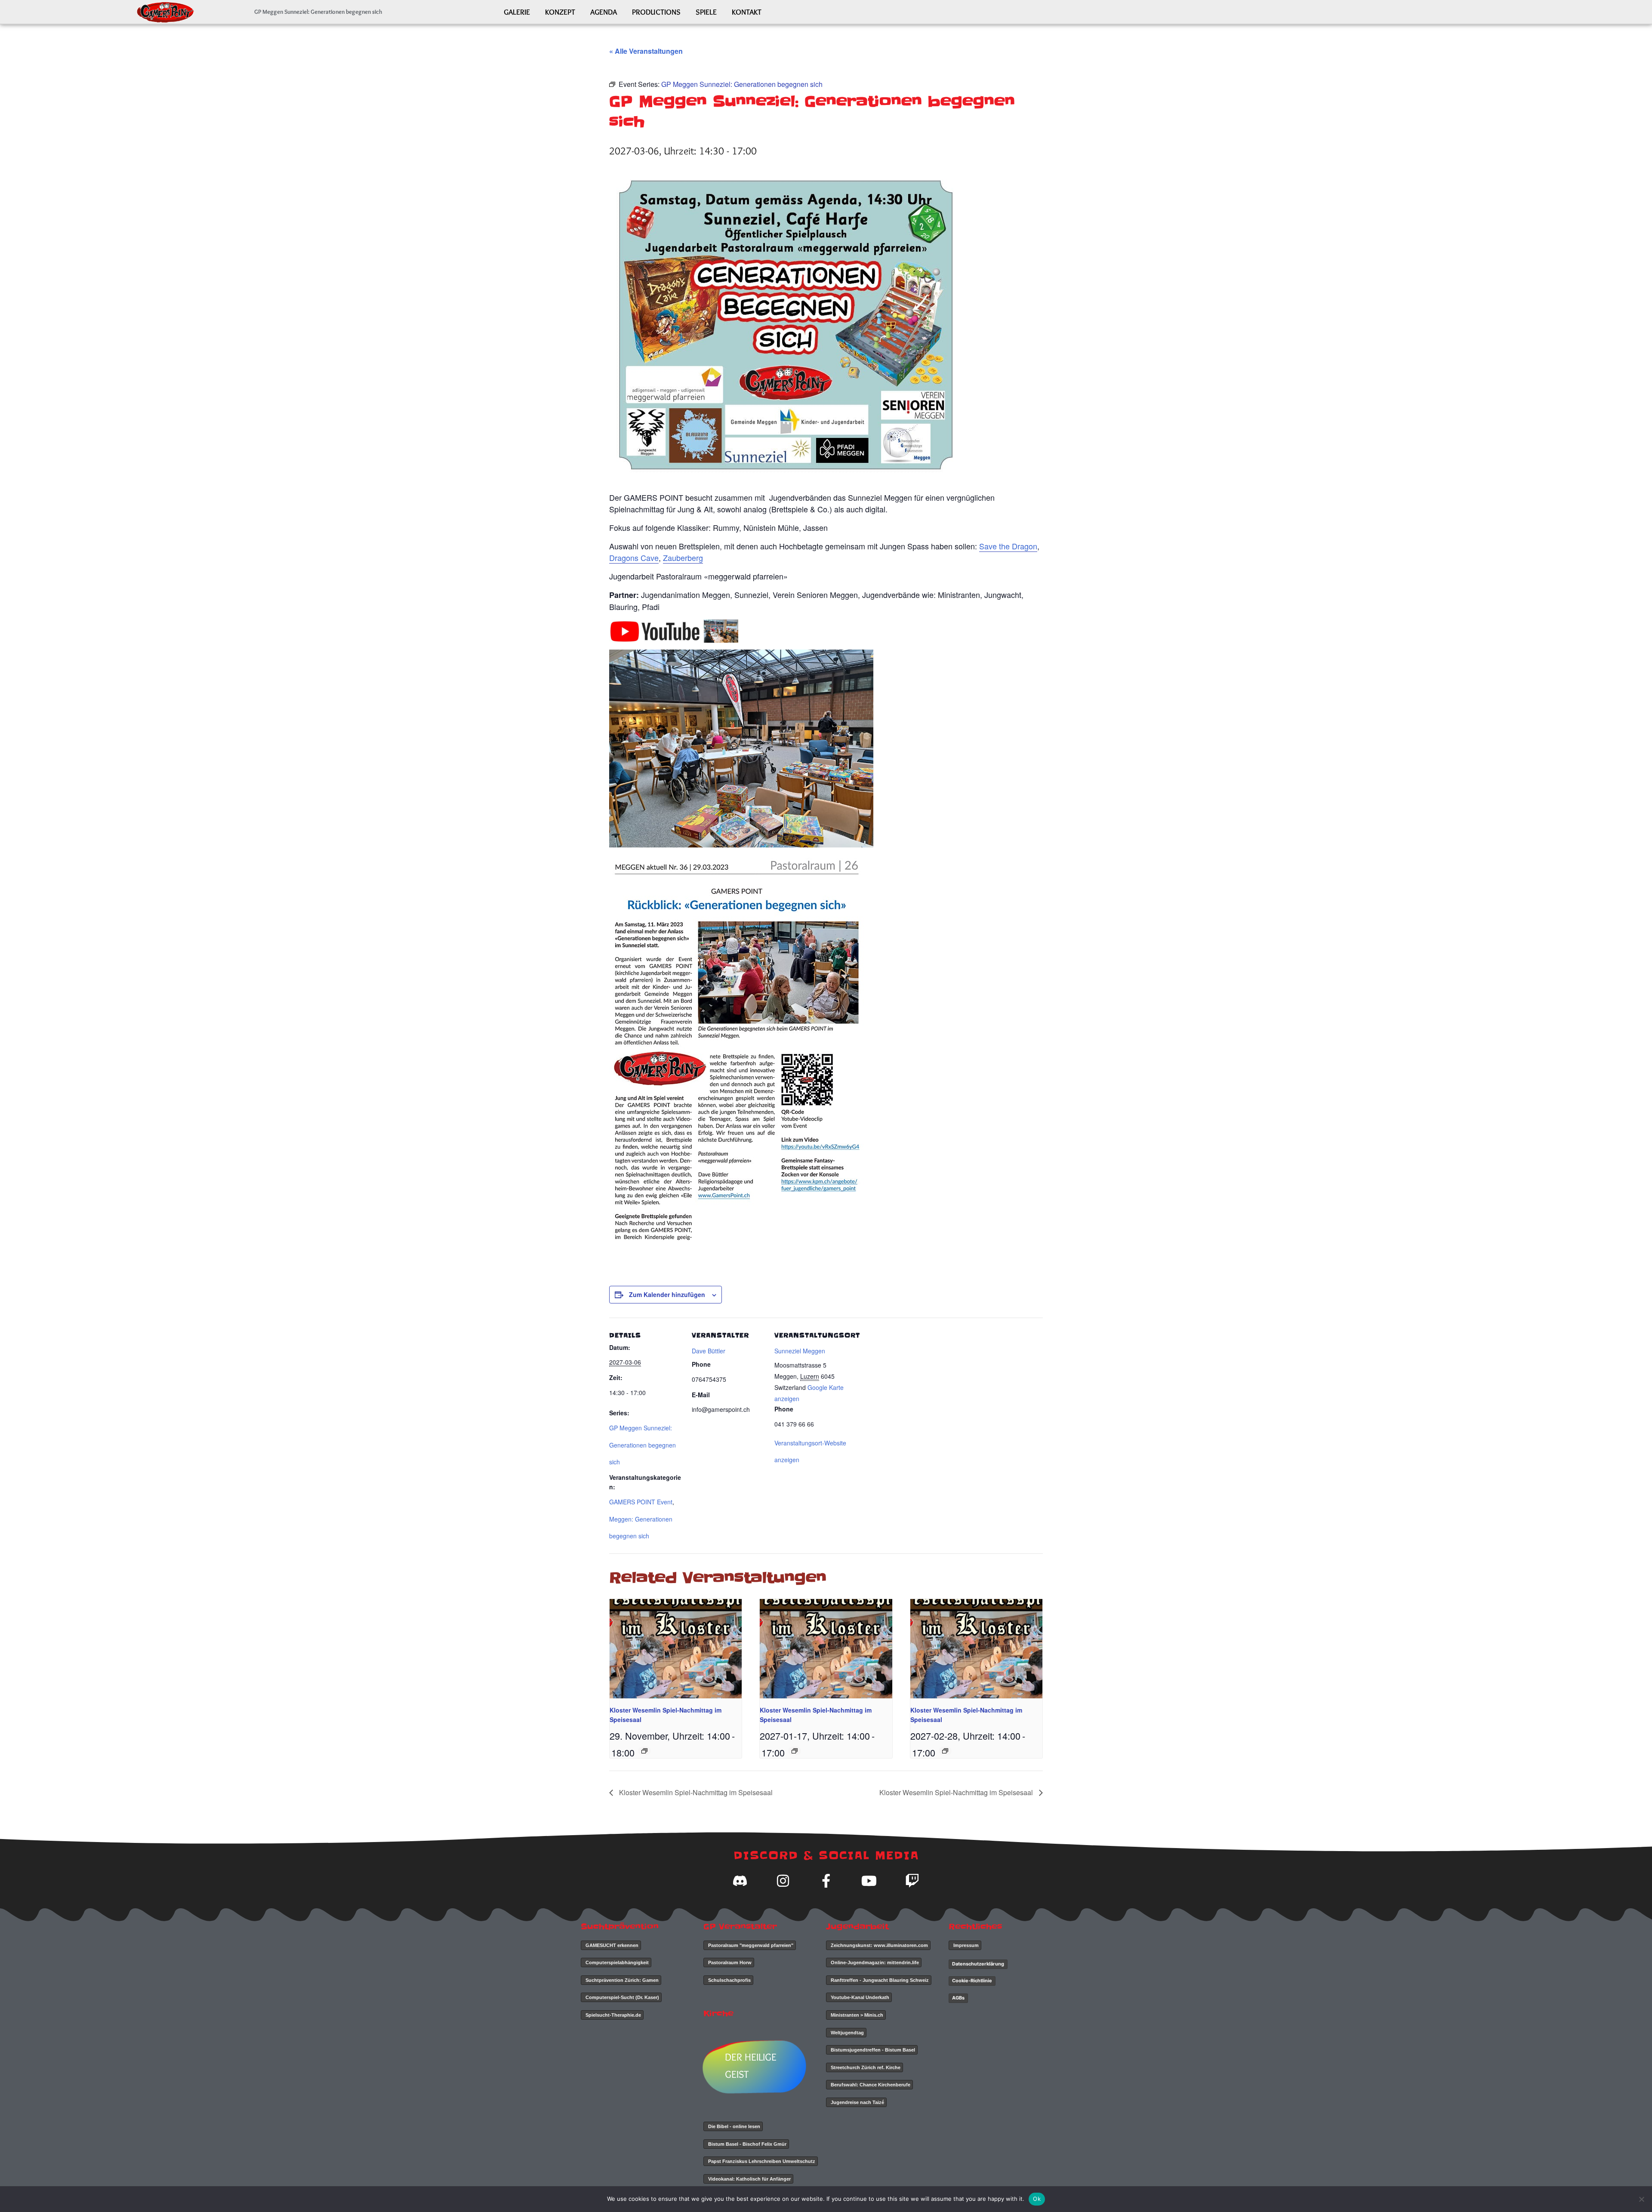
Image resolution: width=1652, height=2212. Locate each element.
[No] (1641, 2199)
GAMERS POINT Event (641, 1502)
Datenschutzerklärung (978, 1964)
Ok (1037, 2199)
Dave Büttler (709, 1351)
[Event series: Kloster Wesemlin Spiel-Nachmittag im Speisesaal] (644, 1751)
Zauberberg (683, 558)
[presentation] (676, 1648)
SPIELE (706, 12)
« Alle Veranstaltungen (646, 51)
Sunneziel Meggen (800, 1351)
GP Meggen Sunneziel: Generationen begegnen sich (643, 1445)
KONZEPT (560, 12)
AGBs (958, 1998)
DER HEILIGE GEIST (751, 2066)
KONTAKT (747, 12)
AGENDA (604, 12)
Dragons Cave (634, 558)
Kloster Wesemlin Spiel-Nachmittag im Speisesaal (695, 1792)
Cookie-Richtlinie (972, 1981)
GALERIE (517, 12)
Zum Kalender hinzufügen (667, 1294)
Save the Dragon (1008, 546)
